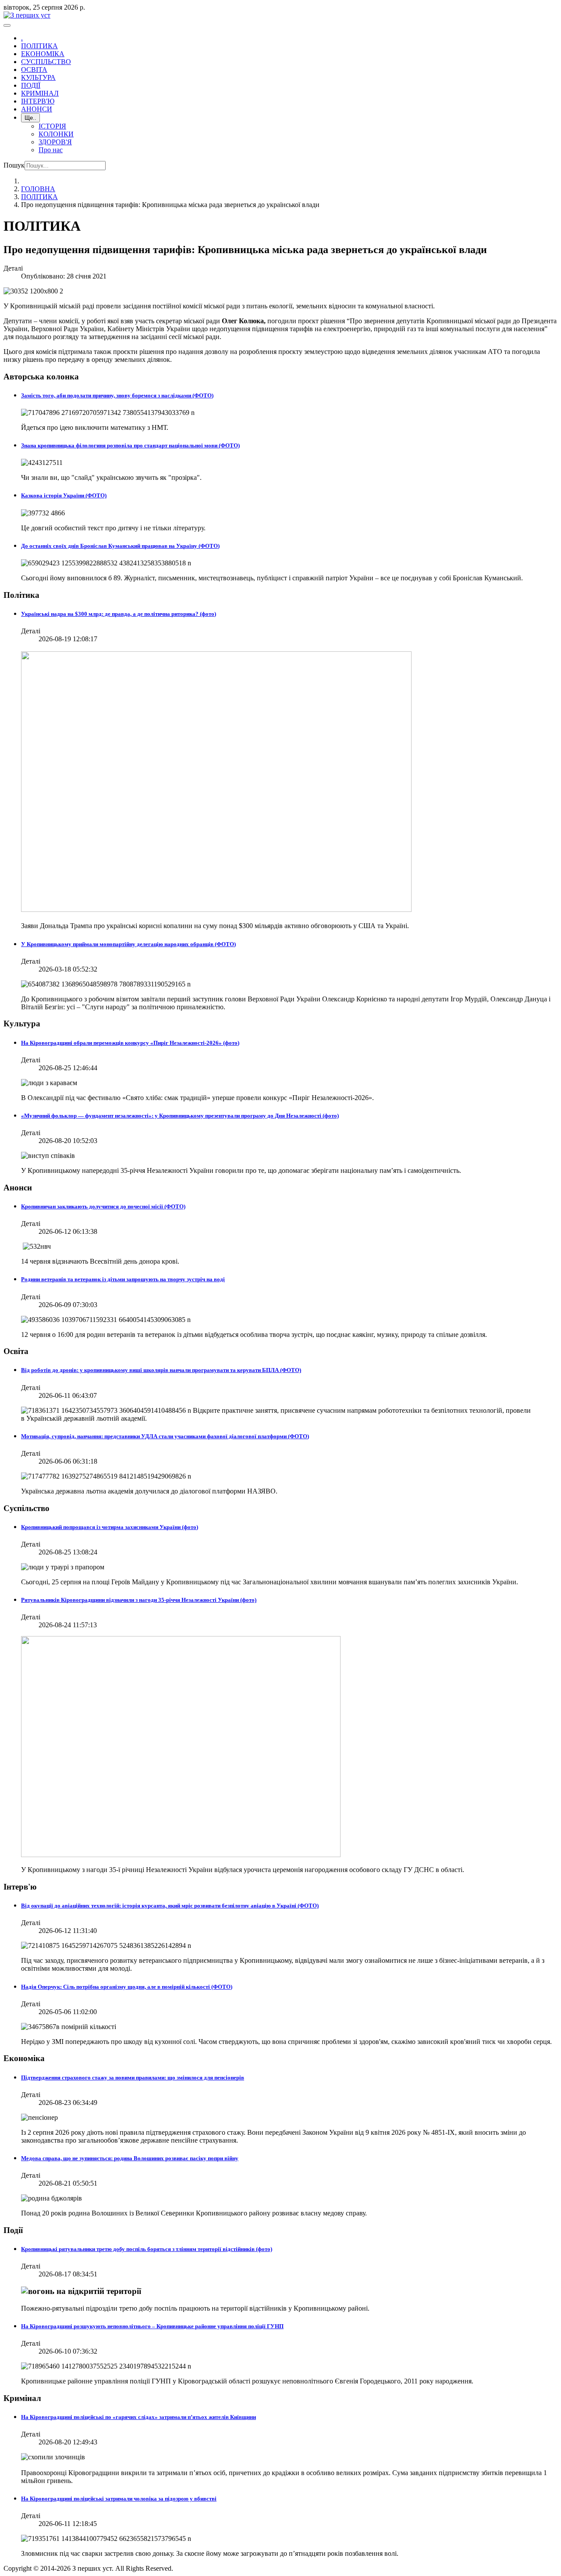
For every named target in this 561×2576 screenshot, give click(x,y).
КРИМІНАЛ (40, 93)
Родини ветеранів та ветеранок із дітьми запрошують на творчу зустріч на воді (123, 1279)
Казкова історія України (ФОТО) (64, 495)
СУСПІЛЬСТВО (46, 62)
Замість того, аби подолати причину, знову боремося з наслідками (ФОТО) (117, 395)
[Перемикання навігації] (7, 25)
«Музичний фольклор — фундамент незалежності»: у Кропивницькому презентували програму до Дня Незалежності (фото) (180, 1116)
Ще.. (30, 118)
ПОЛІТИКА (39, 46)
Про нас (51, 150)
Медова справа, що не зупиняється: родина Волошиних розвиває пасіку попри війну (130, 2158)
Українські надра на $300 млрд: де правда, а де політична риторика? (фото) (119, 614)
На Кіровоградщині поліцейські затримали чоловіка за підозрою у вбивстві (119, 2499)
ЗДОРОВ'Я (55, 142)
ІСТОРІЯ (52, 126)
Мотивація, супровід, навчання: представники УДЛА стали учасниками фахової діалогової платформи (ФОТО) (165, 1436)
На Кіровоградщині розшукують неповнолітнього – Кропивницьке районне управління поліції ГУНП (152, 2326)
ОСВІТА (34, 70)
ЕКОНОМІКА (43, 54)
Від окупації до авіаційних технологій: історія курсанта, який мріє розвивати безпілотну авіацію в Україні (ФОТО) (170, 1906)
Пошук (14, 165)
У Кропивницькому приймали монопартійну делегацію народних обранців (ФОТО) (128, 944)
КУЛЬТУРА (38, 77)
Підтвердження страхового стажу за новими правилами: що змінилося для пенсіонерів (133, 2078)
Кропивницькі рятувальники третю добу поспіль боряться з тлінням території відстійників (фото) (147, 2249)
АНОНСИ (37, 109)
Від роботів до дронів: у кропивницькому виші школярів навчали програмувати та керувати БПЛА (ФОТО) (161, 1370)
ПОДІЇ (31, 85)
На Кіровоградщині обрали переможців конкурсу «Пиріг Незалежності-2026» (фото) (130, 1043)
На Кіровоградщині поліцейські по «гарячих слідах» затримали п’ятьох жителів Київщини (138, 2417)
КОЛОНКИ (56, 134)
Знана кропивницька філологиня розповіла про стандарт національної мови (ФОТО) (130, 445)
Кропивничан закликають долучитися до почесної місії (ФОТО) (103, 1206)
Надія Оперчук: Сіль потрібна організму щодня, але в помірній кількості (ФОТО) (127, 1987)
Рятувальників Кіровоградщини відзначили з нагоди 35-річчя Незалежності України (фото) (139, 1600)
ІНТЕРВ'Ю (38, 101)
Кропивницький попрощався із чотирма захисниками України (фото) (110, 1527)
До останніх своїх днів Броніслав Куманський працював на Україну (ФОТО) (120, 546)
